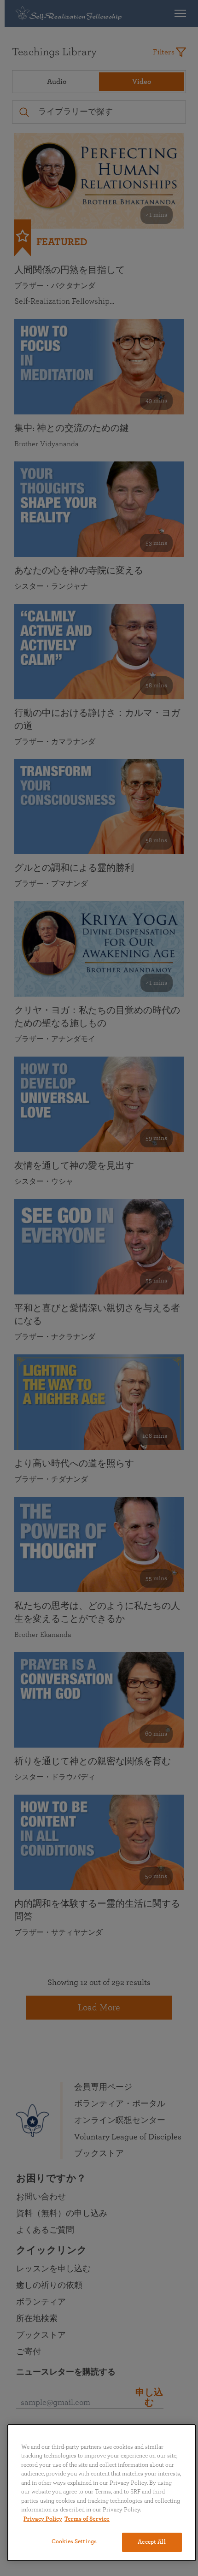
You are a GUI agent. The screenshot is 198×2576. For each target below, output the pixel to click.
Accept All (151, 2542)
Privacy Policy (43, 2519)
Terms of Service (87, 2519)
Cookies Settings (74, 2542)
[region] (102, 2493)
